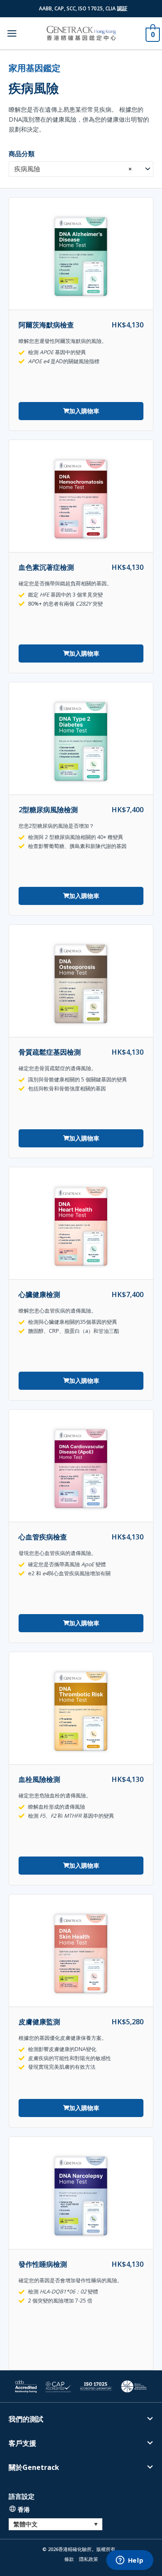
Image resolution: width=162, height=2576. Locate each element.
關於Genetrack (34, 2467)
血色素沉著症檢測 (46, 567)
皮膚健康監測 (39, 2022)
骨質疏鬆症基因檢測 (50, 1052)
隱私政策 (89, 2559)
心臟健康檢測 (39, 1294)
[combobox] (81, 169)
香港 (24, 2509)
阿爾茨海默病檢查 (46, 325)
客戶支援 (22, 2443)
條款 (69, 2559)
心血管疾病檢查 (43, 1537)
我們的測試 (26, 2419)
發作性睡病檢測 (43, 2264)
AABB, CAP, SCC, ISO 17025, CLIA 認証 (83, 8)
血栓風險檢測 (39, 1779)
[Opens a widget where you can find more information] (130, 2561)
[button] (81, 2425)
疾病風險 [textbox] (73, 169)
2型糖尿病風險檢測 (48, 809)
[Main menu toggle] (12, 33)
